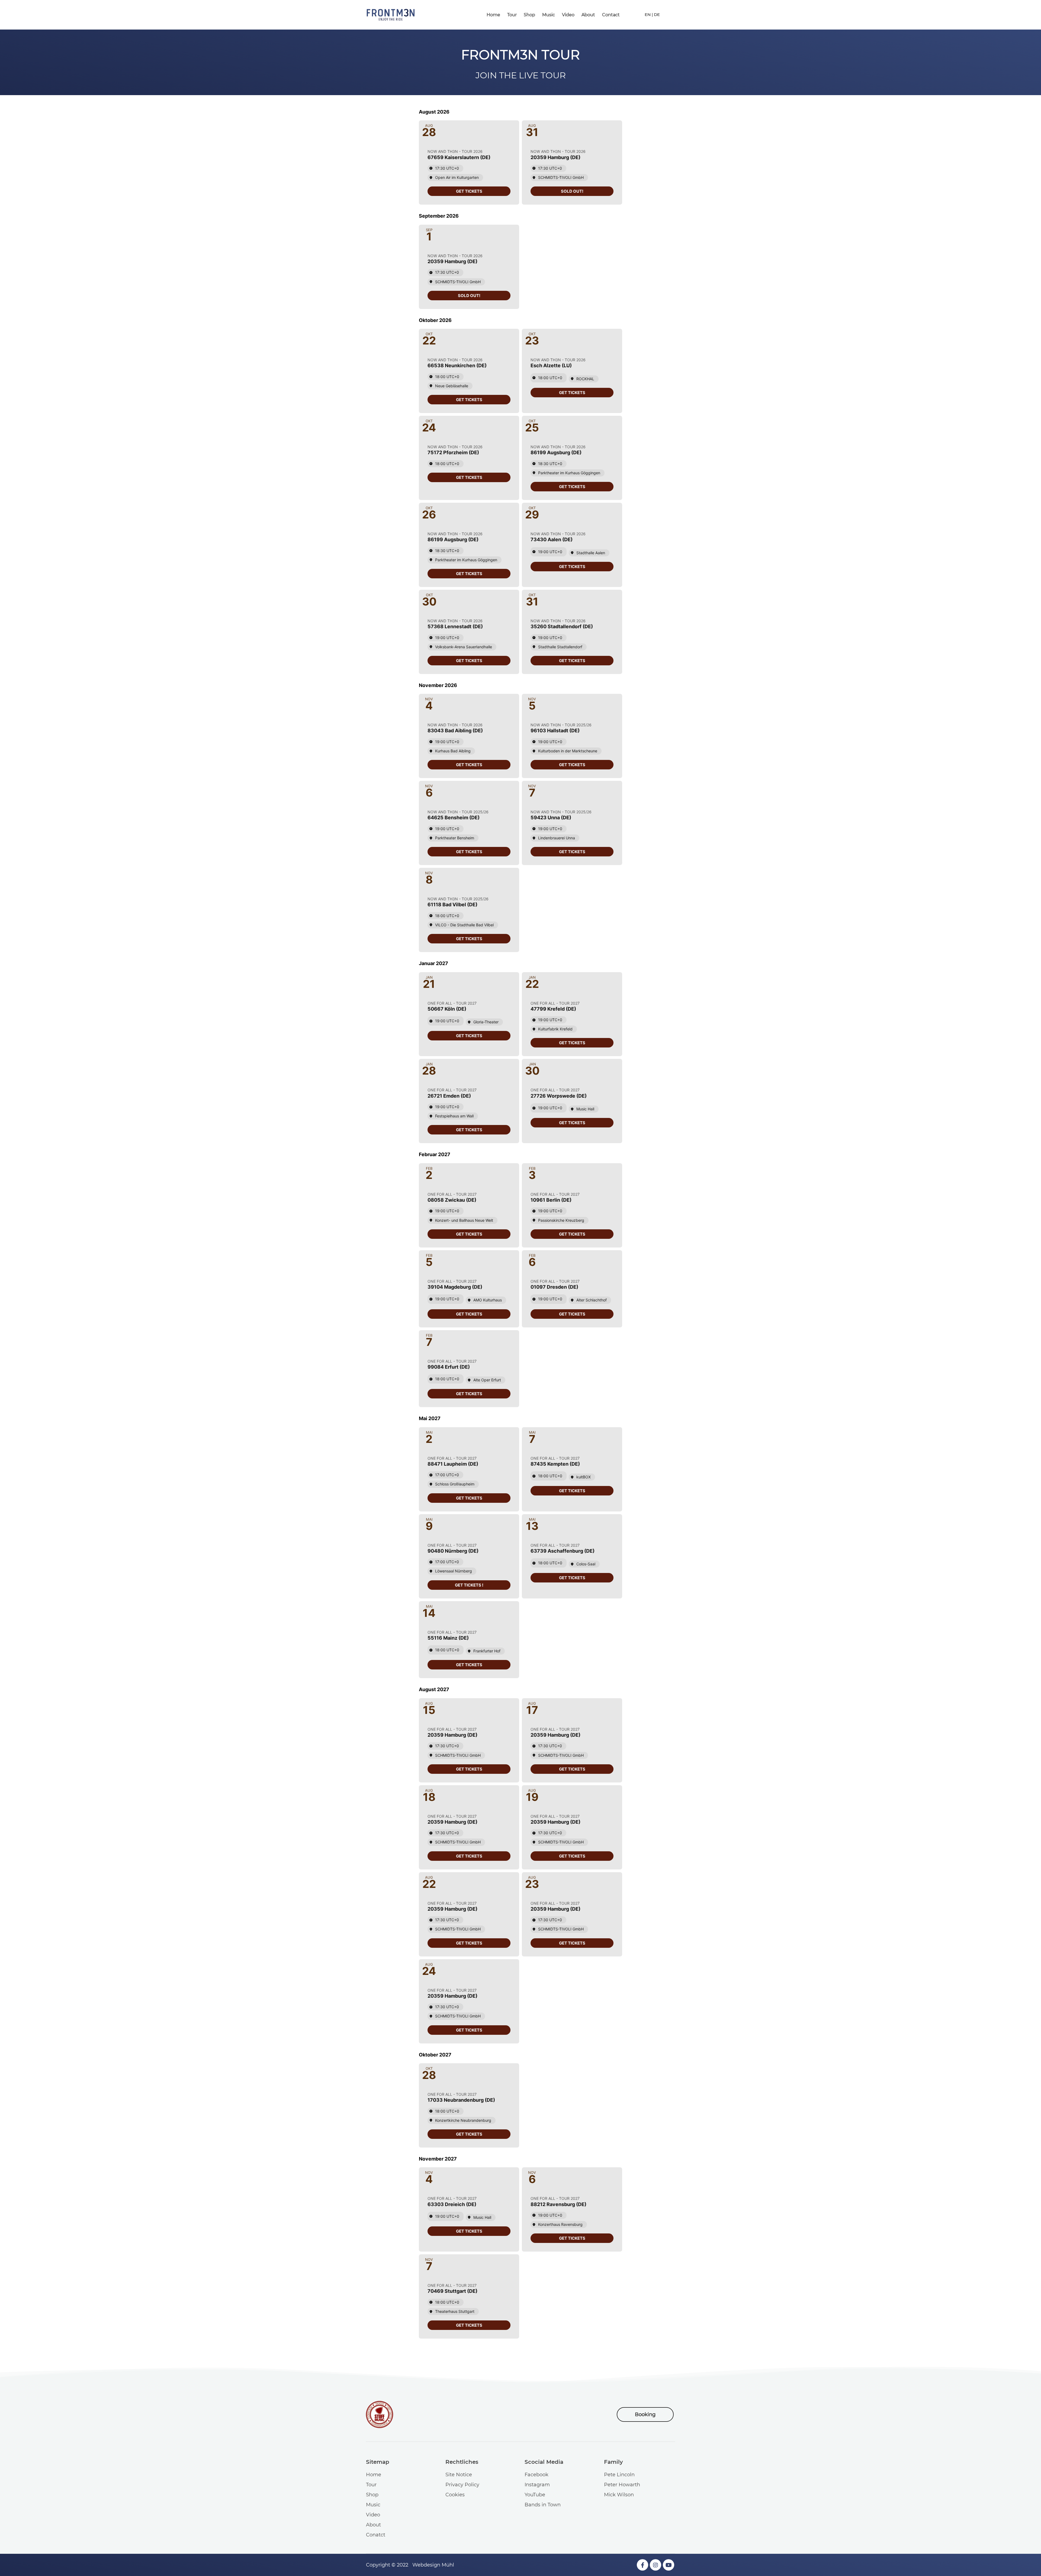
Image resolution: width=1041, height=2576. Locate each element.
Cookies (455, 2495)
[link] (469, 191)
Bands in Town (543, 2505)
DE (657, 14)
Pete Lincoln (619, 2475)
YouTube (535, 2495)
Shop (529, 15)
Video (568, 15)
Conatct (376, 2535)
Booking (645, 2414)
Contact (611, 15)
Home (493, 15)
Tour (512, 15)
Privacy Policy (462, 2485)
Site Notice (459, 2475)
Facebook (536, 2475)
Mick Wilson (619, 2495)
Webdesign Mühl (433, 2565)
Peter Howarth (622, 2485)
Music (549, 15)
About (588, 15)
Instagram (537, 2485)
